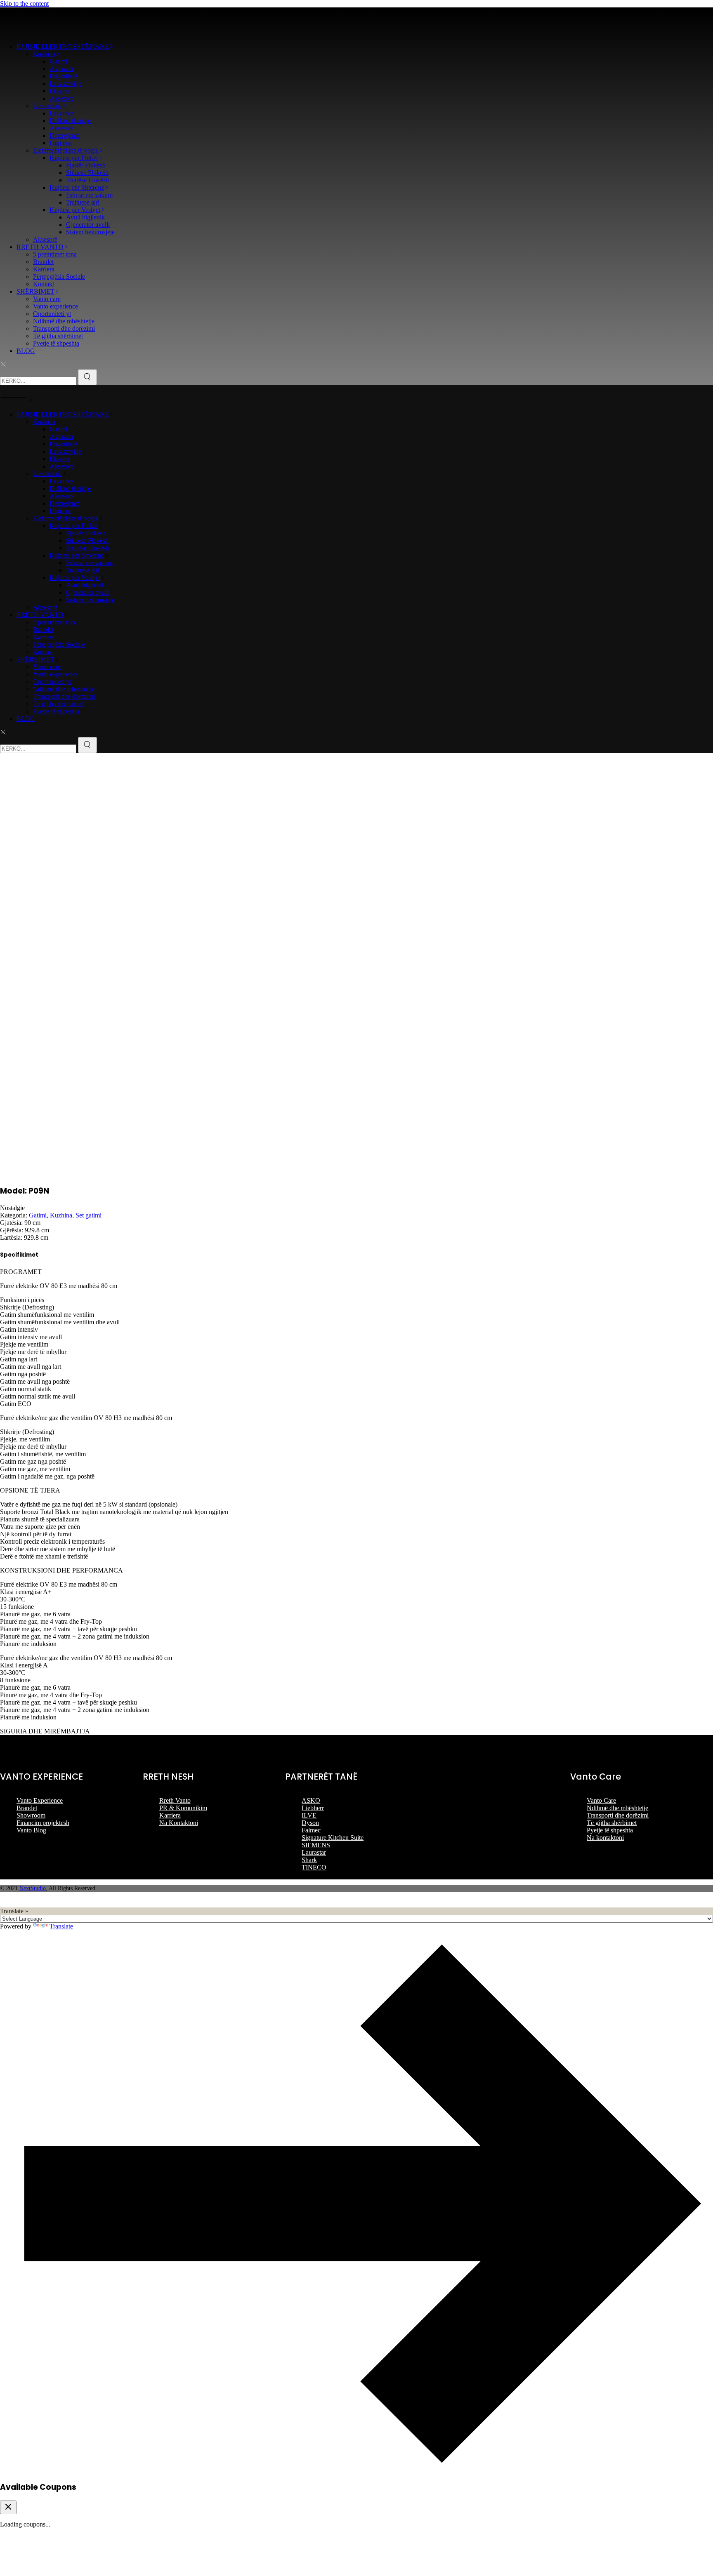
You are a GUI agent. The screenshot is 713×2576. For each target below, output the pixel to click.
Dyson (310, 1823)
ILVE (309, 1815)
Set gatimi (89, 1215)
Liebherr (313, 1808)
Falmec (311, 1830)
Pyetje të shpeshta (610, 1830)
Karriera (170, 1815)
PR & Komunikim (183, 1808)
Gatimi (38, 1215)
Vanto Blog (31, 1830)
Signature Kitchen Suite (333, 1838)
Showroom (31, 1815)
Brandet (27, 1808)
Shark (309, 1860)
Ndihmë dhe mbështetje (617, 1808)
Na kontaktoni (605, 1838)
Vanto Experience (40, 1800)
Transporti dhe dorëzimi (618, 1815)
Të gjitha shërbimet (612, 1823)
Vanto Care (601, 1800)
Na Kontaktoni (179, 1823)
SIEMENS (316, 1845)
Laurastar (314, 1852)
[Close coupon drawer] (8, 2507)
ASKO (311, 1800)
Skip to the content (24, 4)
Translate (61, 1926)
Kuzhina (61, 1215)
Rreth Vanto (175, 1800)
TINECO (314, 1867)
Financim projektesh (43, 1823)
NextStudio (33, 1888)
